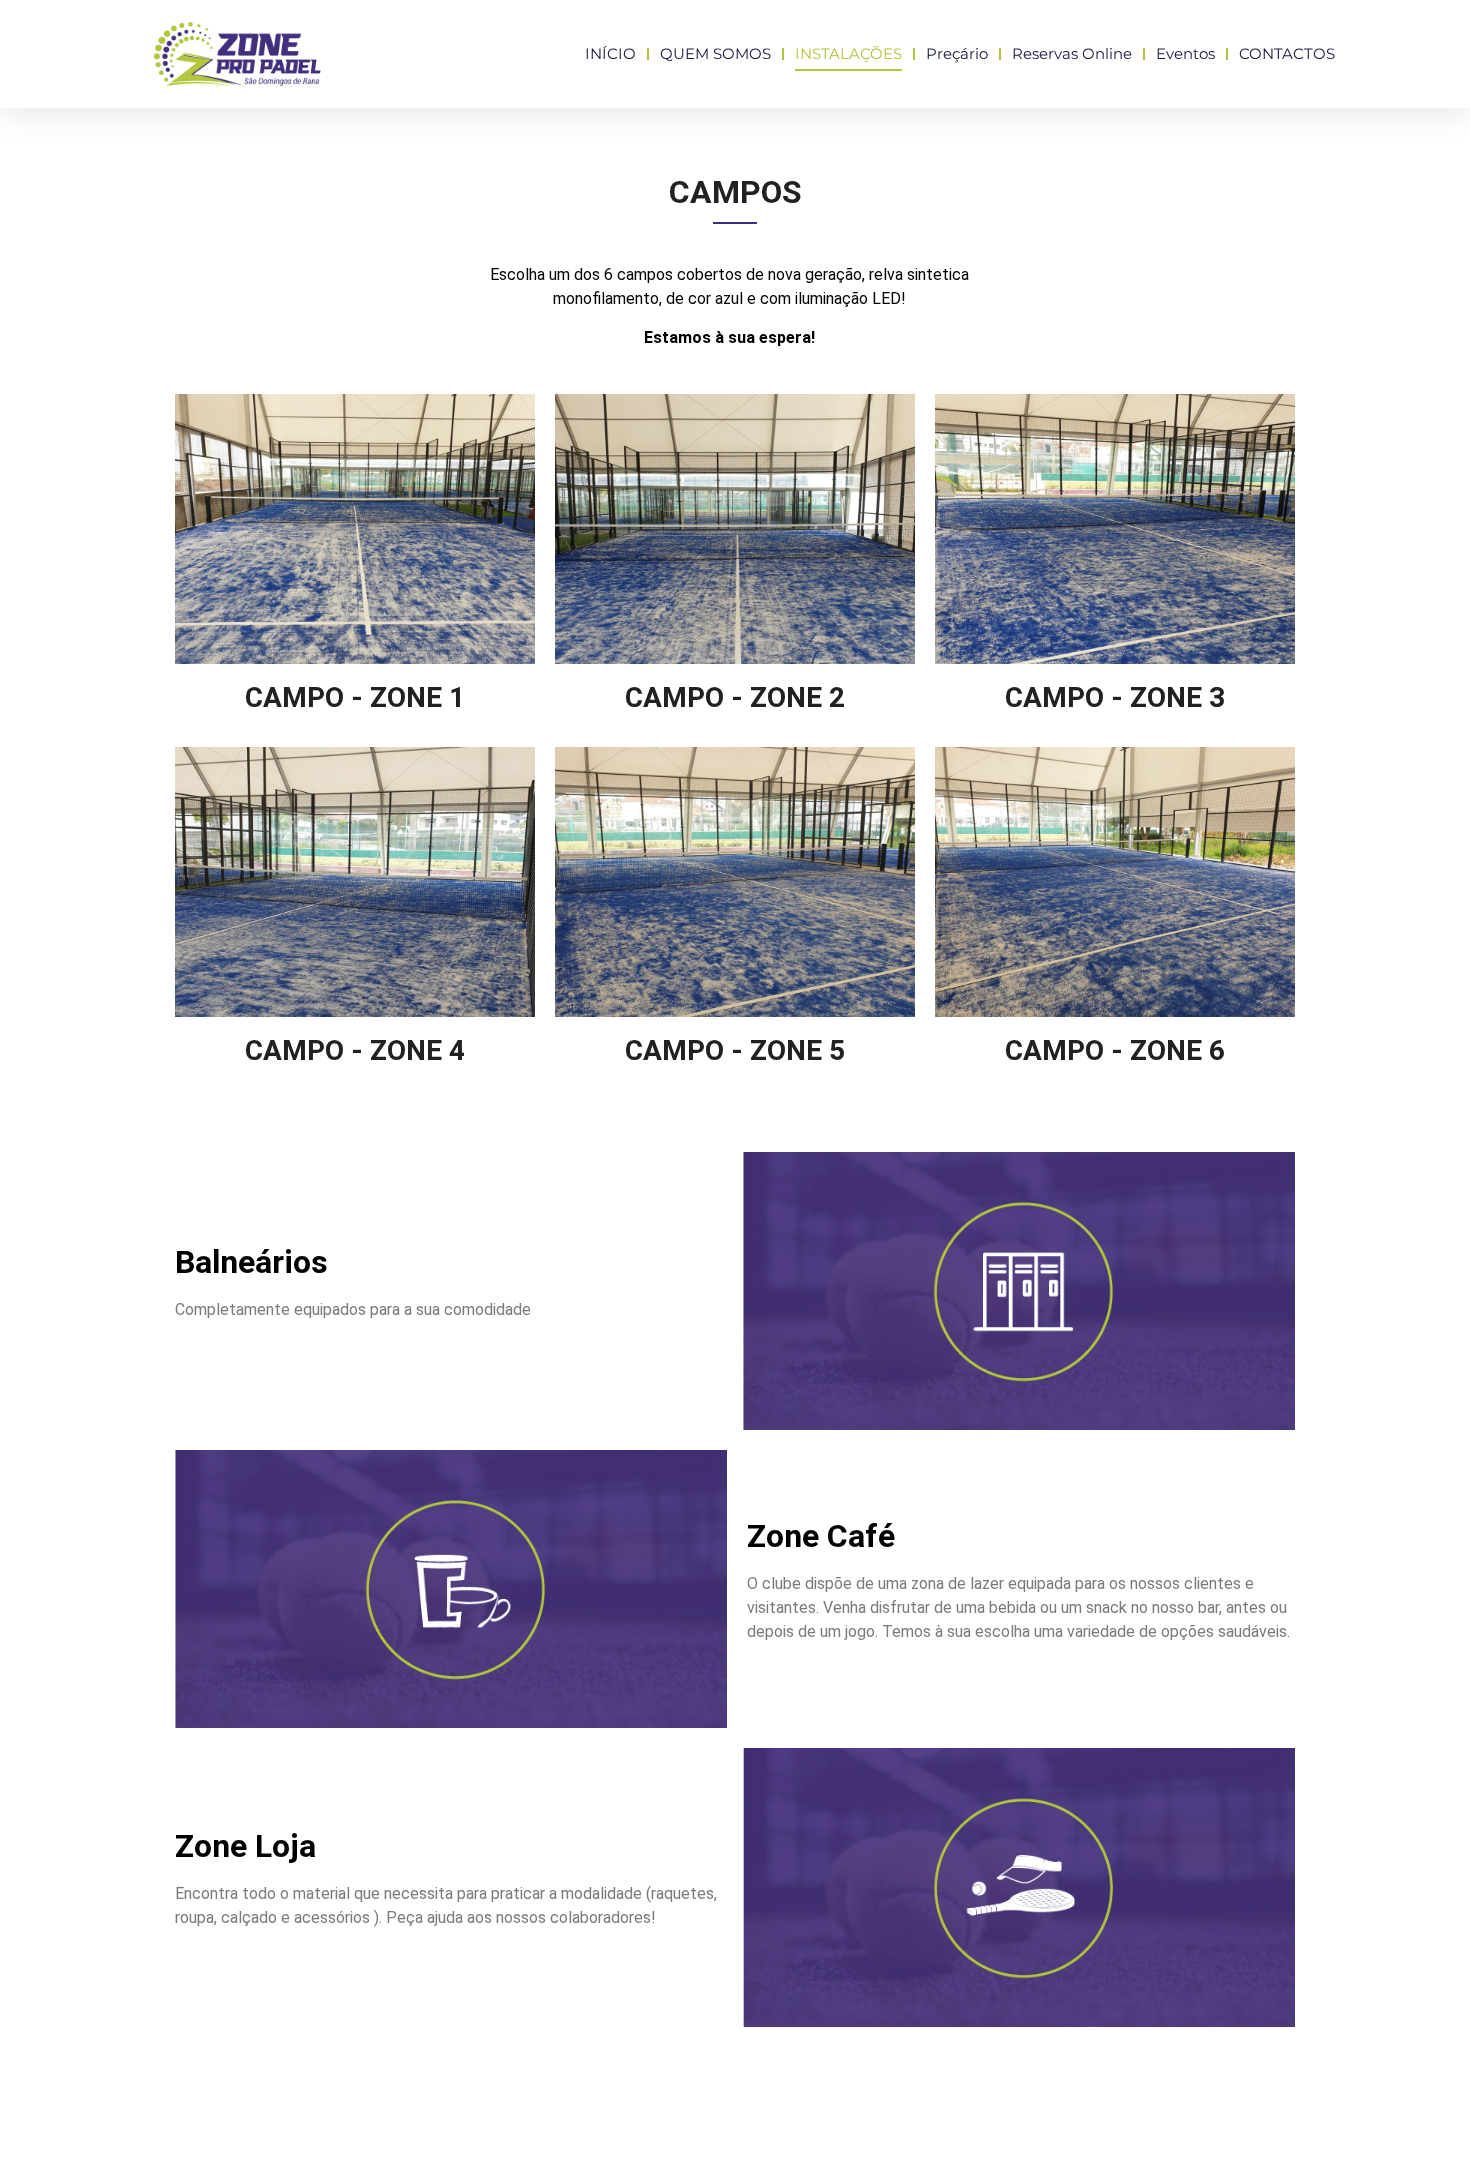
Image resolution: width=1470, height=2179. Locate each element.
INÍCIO (610, 53)
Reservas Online (1072, 53)
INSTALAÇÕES (848, 53)
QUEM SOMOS (715, 53)
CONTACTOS (1287, 53)
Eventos (1185, 53)
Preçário (957, 53)
